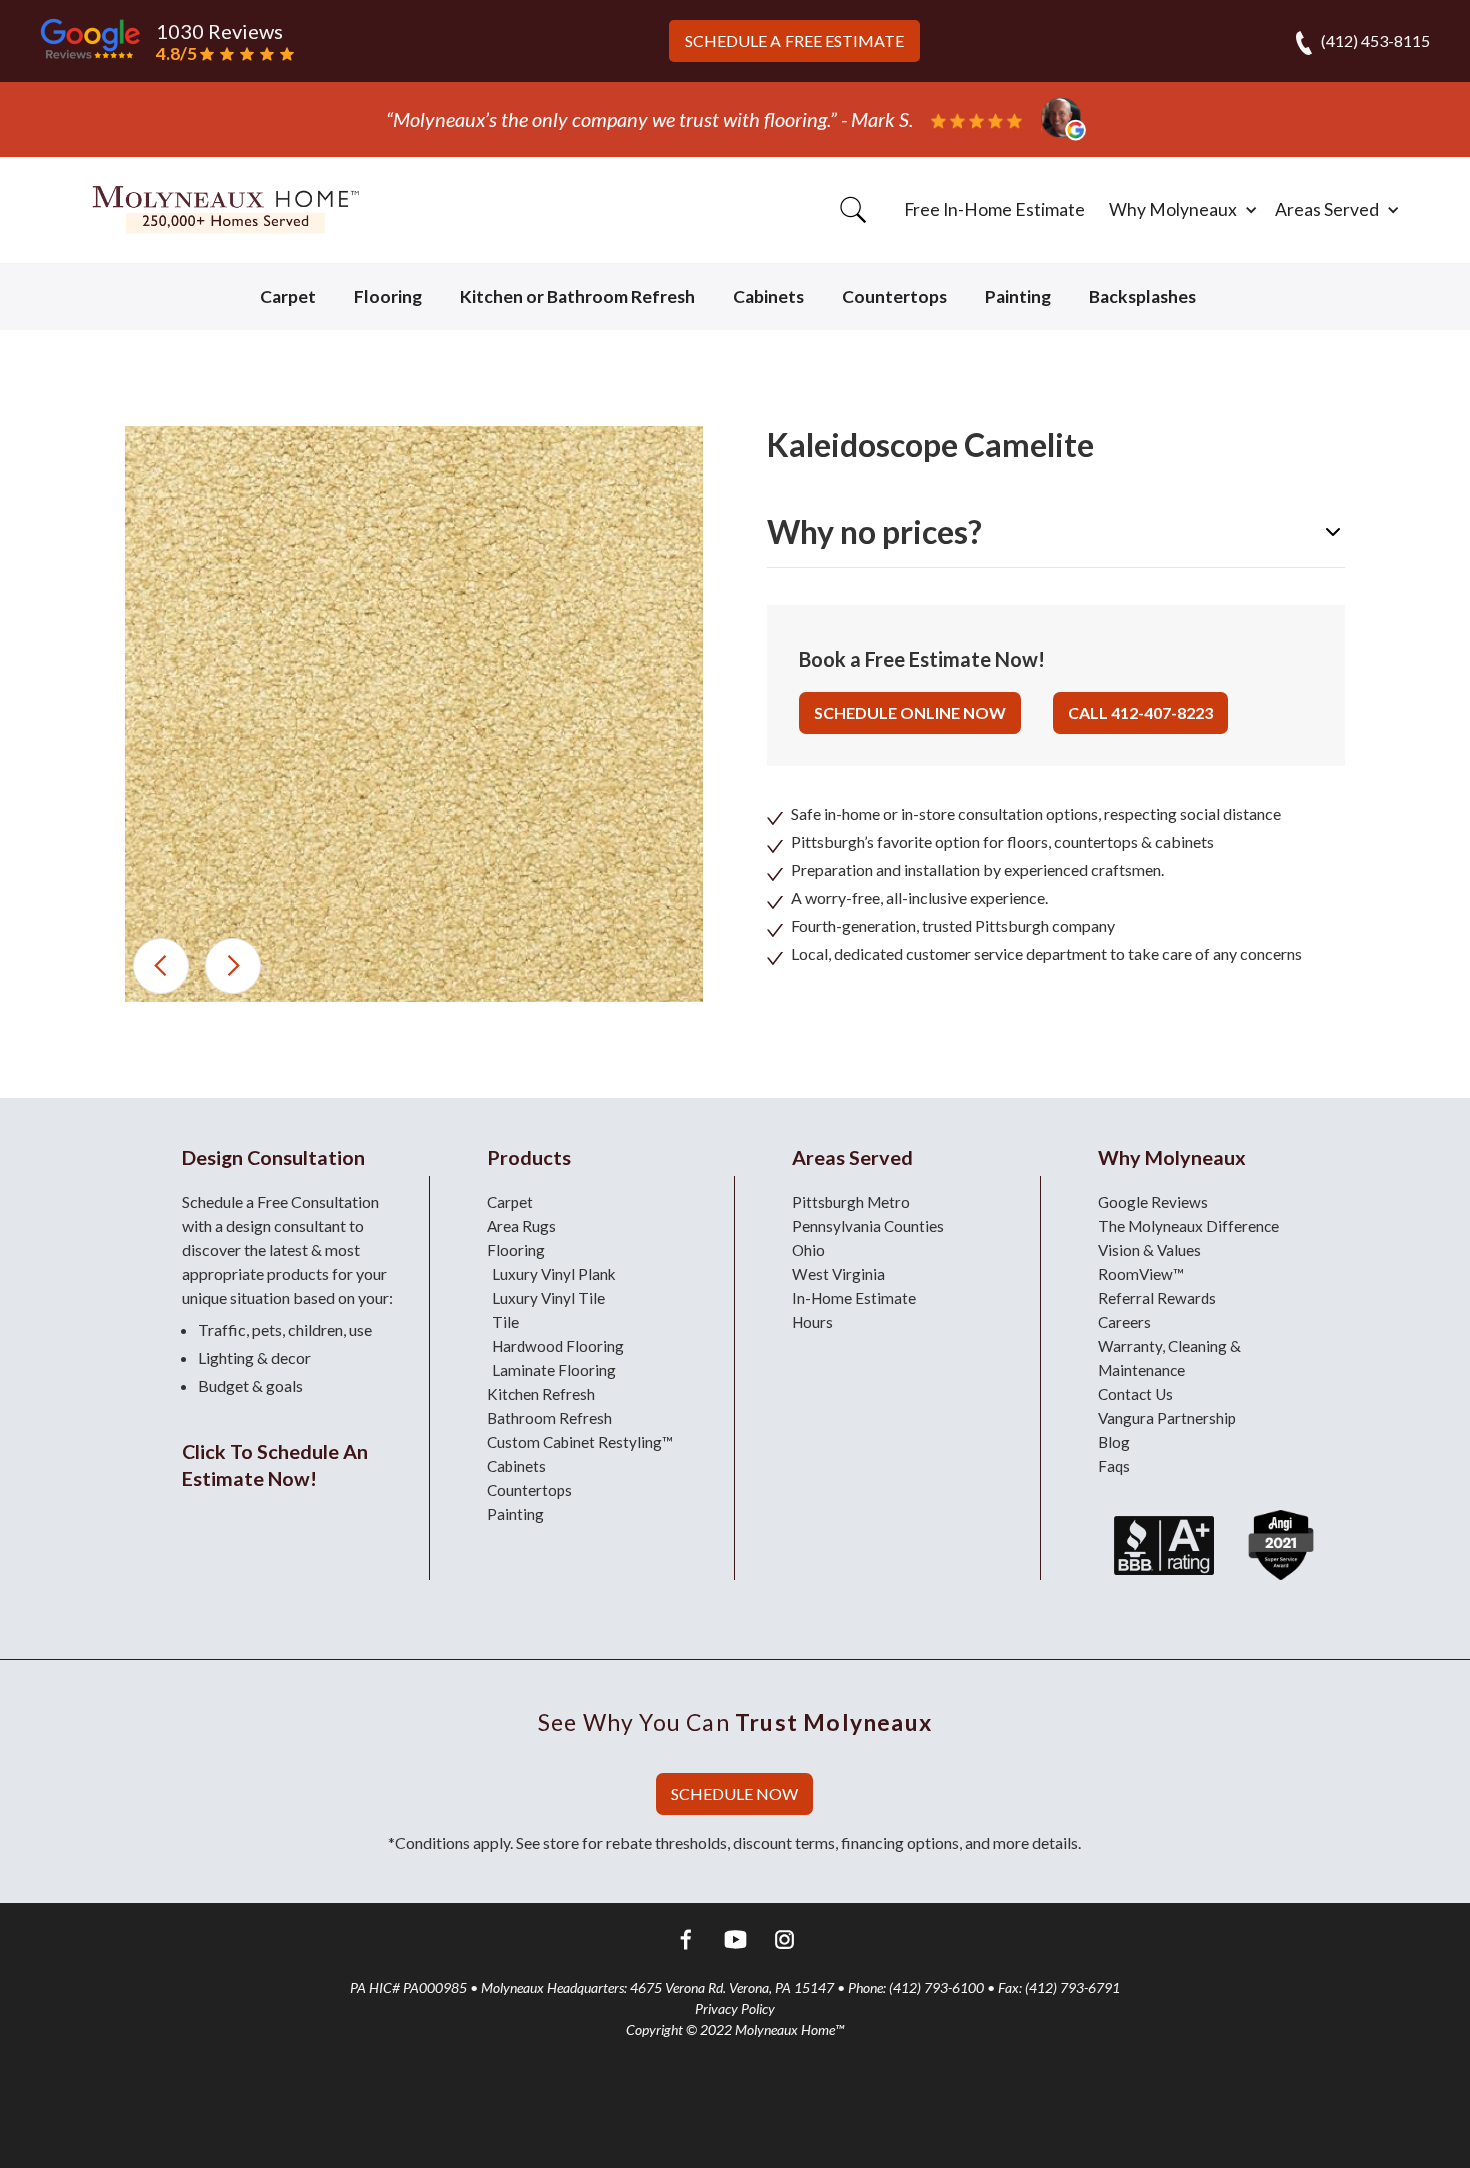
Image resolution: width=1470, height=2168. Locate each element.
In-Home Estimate (854, 1298)
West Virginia (838, 1274)
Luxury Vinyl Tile (548, 1298)
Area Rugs (521, 1226)
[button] (1180, 210)
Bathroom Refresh (549, 1418)
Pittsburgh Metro (851, 1202)
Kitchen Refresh (541, 1394)
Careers (1124, 1322)
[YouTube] (735, 1942)
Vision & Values (1149, 1250)
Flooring (388, 296)
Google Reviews (1153, 1202)
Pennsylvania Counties (868, 1226)
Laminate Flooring (554, 1370)
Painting (1018, 296)
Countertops (894, 296)
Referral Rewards (1157, 1298)
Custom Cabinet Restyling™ (580, 1442)
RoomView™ (1141, 1274)
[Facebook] (686, 1942)
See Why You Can (735, 1722)
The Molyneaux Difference (1188, 1226)
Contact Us (1135, 1394)
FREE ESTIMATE (794, 40)
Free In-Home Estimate (994, 209)
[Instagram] (784, 1942)
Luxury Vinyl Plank (554, 1274)
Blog (1114, 1442)
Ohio (808, 1250)
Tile (505, 1322)
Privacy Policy (735, 2008)
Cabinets (768, 296)
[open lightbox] (414, 714)
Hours (812, 1322)
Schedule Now (734, 1793)
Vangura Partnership (1167, 1418)
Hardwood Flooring (558, 1346)
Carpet (288, 296)
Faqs (1114, 1466)
